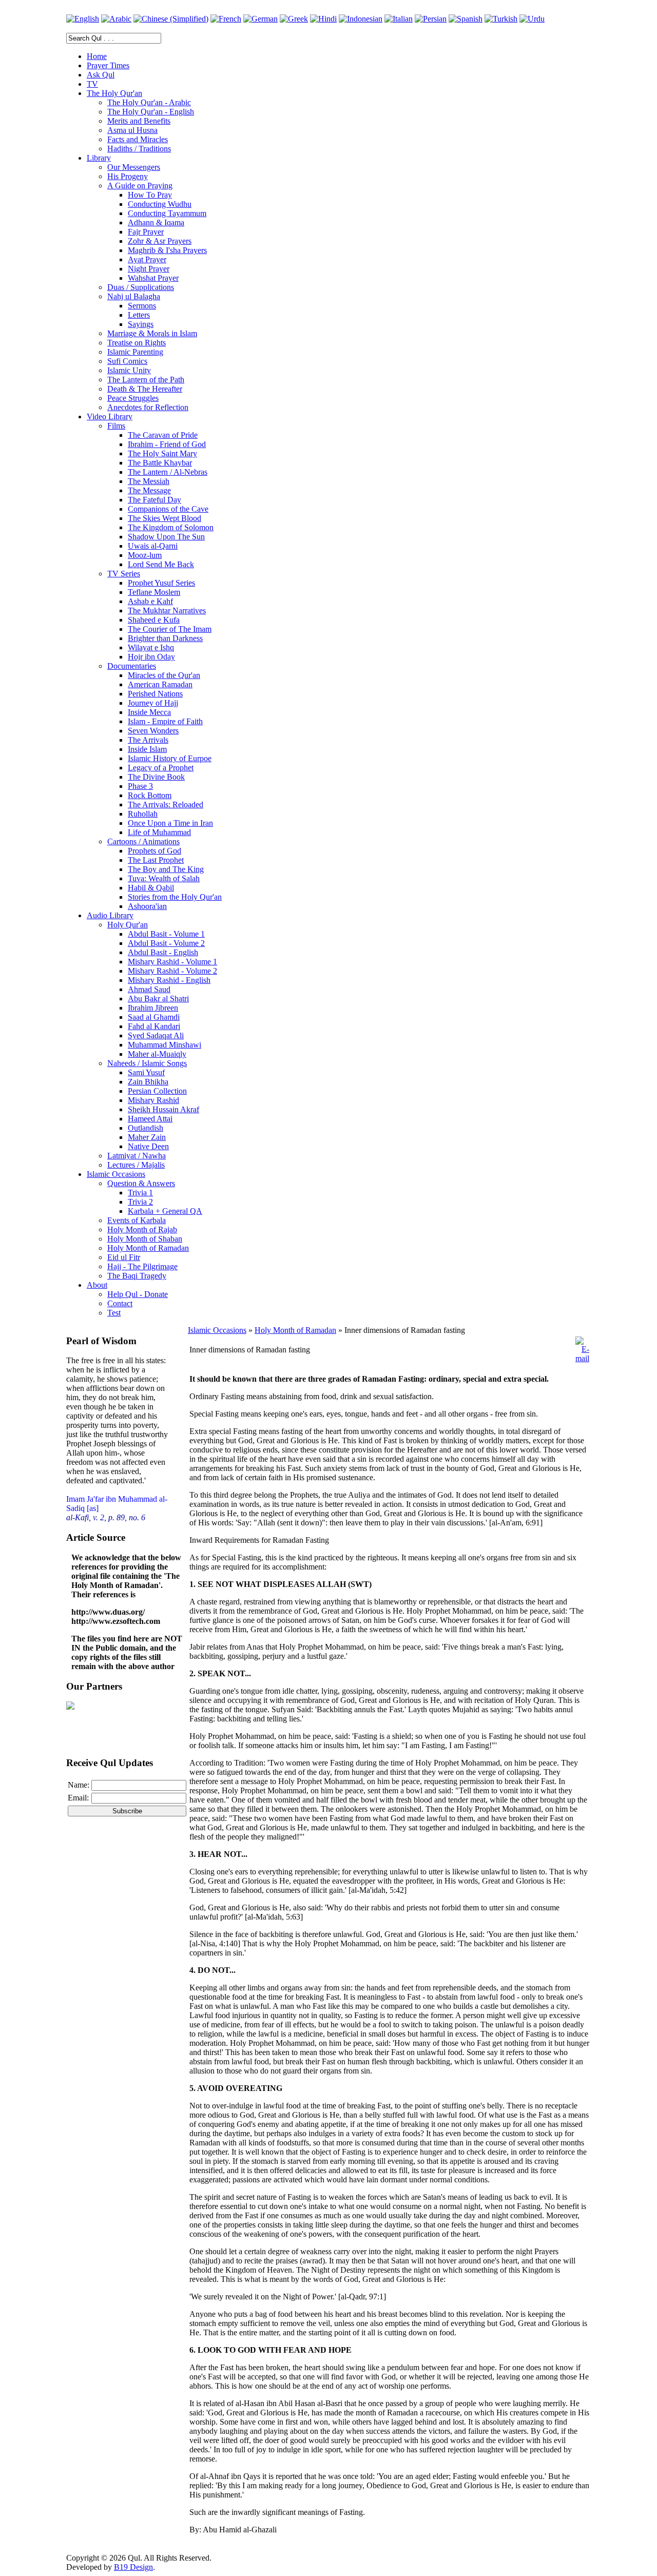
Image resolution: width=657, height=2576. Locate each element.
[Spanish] (466, 19)
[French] (226, 19)
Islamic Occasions (217, 1330)
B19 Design (133, 2567)
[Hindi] (323, 19)
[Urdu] (532, 19)
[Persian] (431, 19)
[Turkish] (501, 19)
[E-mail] (582, 1358)
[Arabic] (116, 19)
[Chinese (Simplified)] (171, 19)
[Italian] (399, 19)
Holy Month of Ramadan (295, 1330)
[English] (83, 19)
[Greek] (294, 19)
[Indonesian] (361, 19)
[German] (260, 19)
